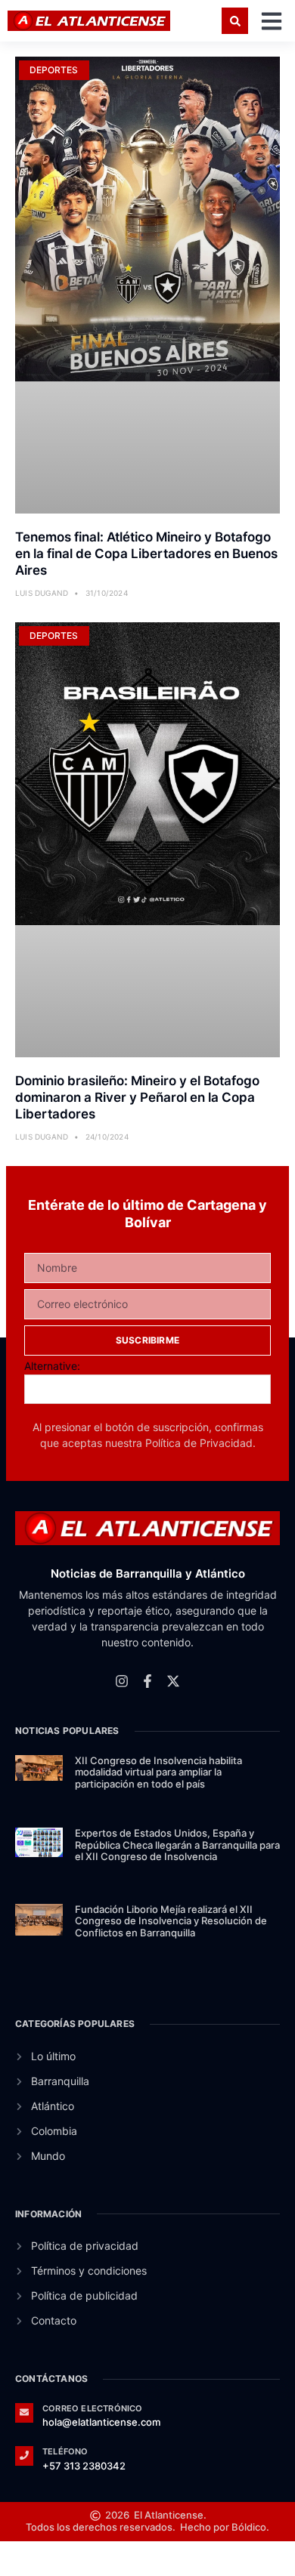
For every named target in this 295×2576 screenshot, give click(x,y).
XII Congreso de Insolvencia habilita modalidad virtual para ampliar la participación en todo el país (158, 1772)
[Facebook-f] (147, 1681)
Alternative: (52, 1366)
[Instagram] (122, 1681)
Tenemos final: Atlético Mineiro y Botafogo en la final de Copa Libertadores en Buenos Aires (146, 554)
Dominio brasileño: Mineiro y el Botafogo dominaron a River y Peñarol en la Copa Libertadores (137, 1097)
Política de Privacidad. (200, 1443)
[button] (235, 21)
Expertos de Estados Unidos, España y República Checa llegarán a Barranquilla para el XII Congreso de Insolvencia (177, 1845)
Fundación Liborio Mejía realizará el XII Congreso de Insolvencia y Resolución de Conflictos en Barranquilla (171, 1921)
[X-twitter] (173, 1681)
